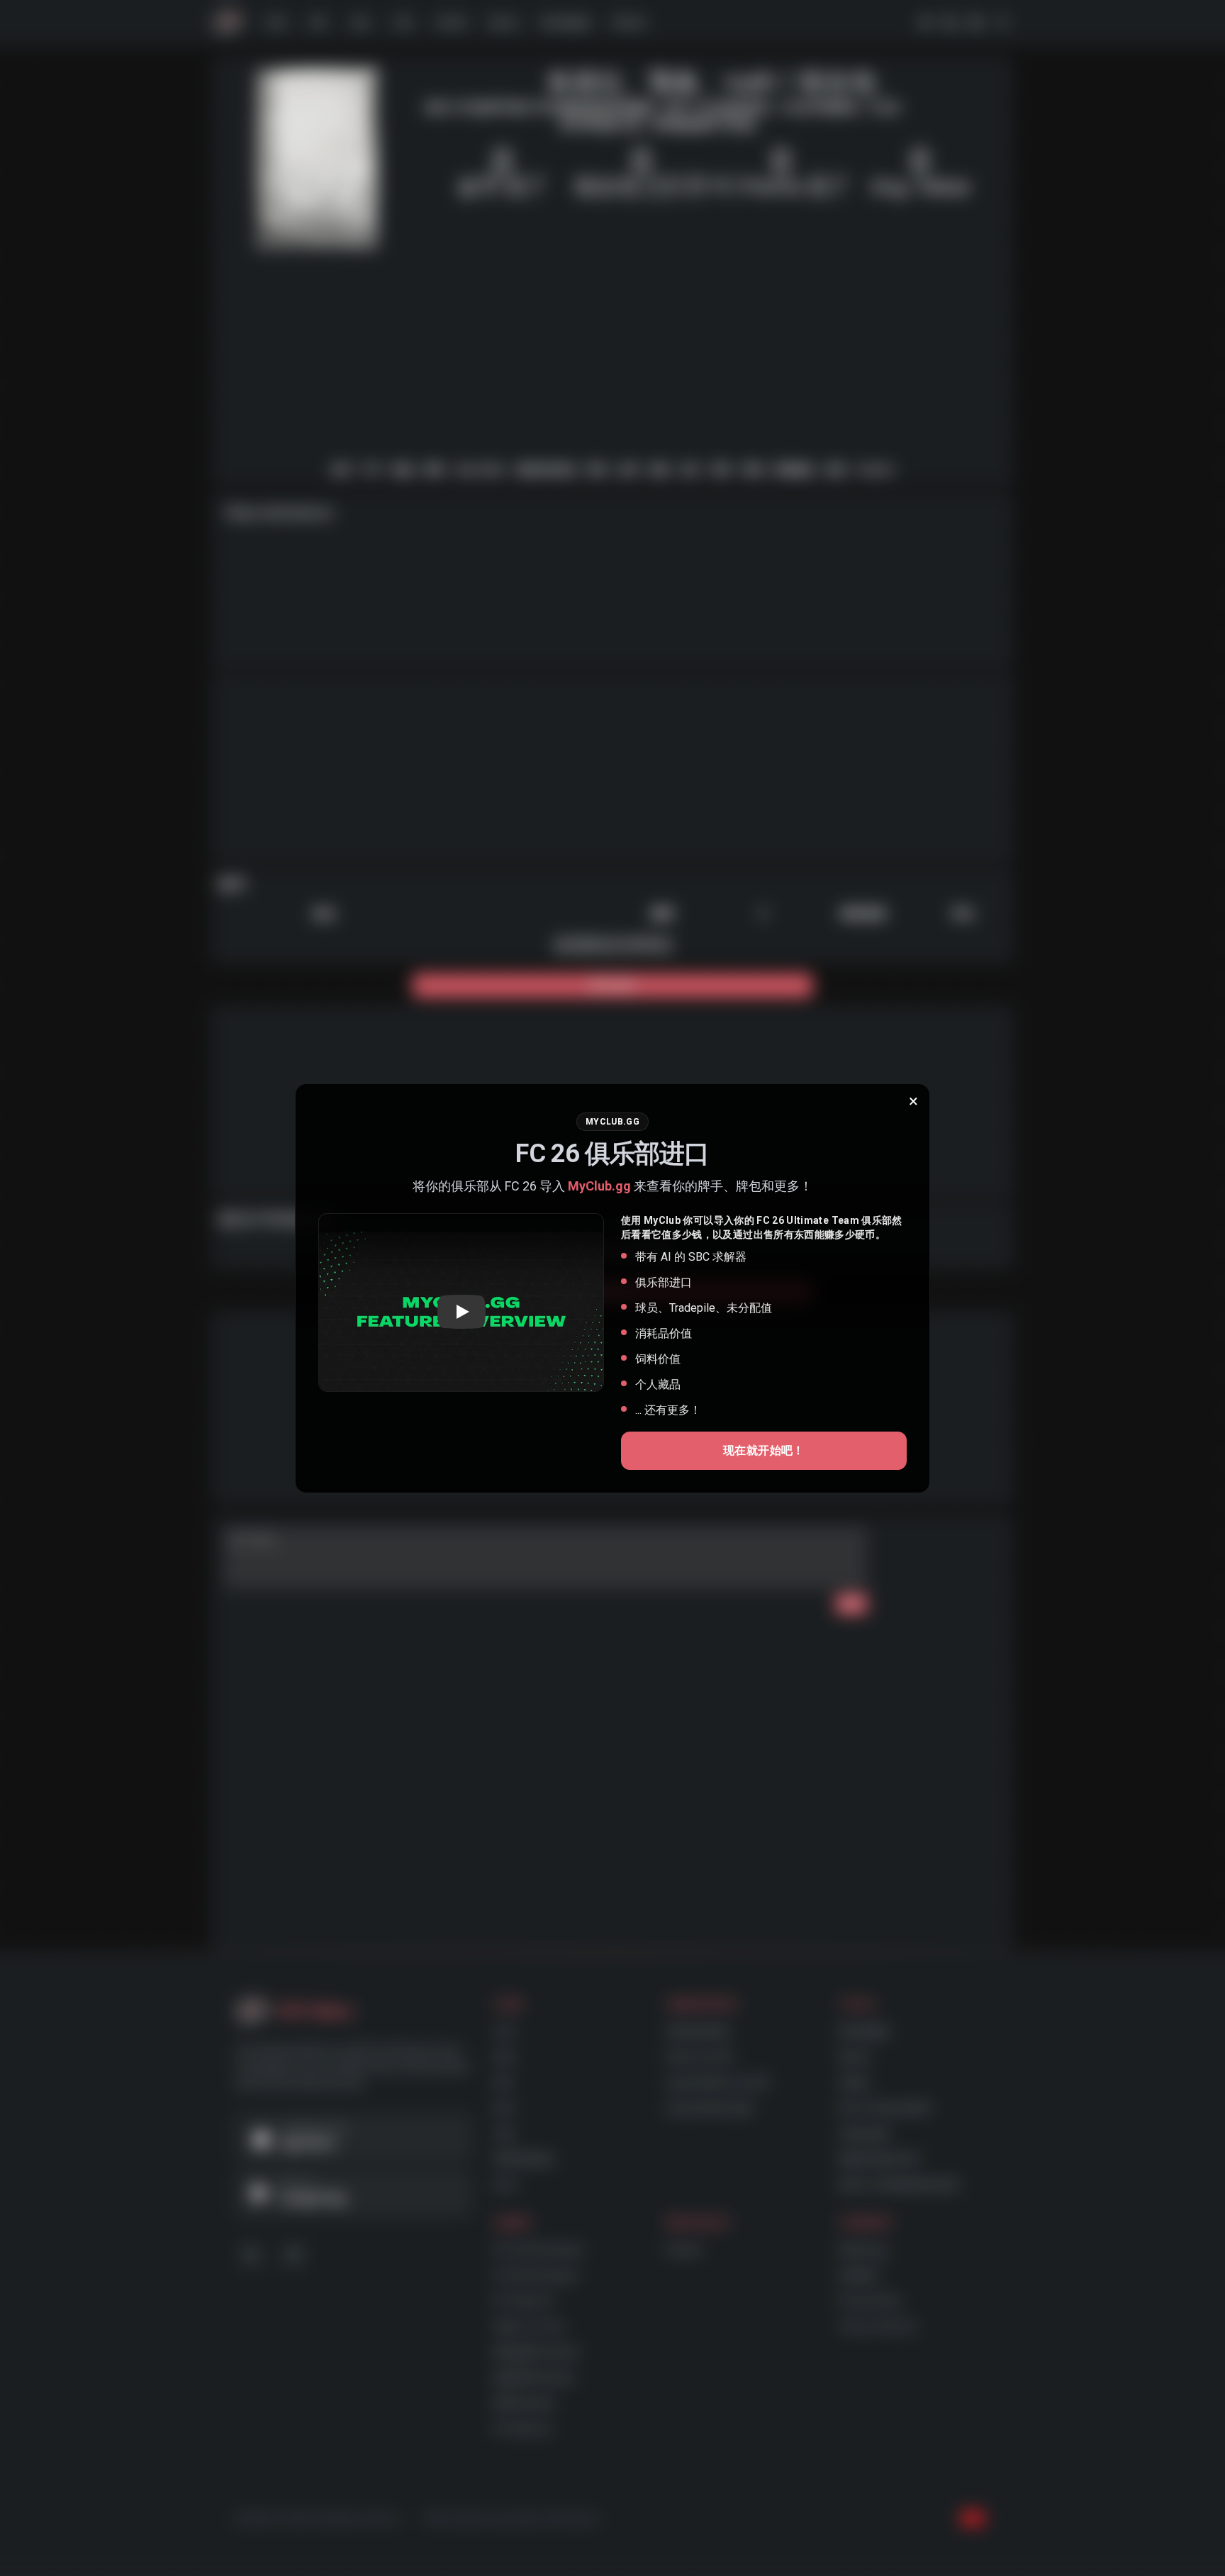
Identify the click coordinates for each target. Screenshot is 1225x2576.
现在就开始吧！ (764, 1450)
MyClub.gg (599, 1186)
